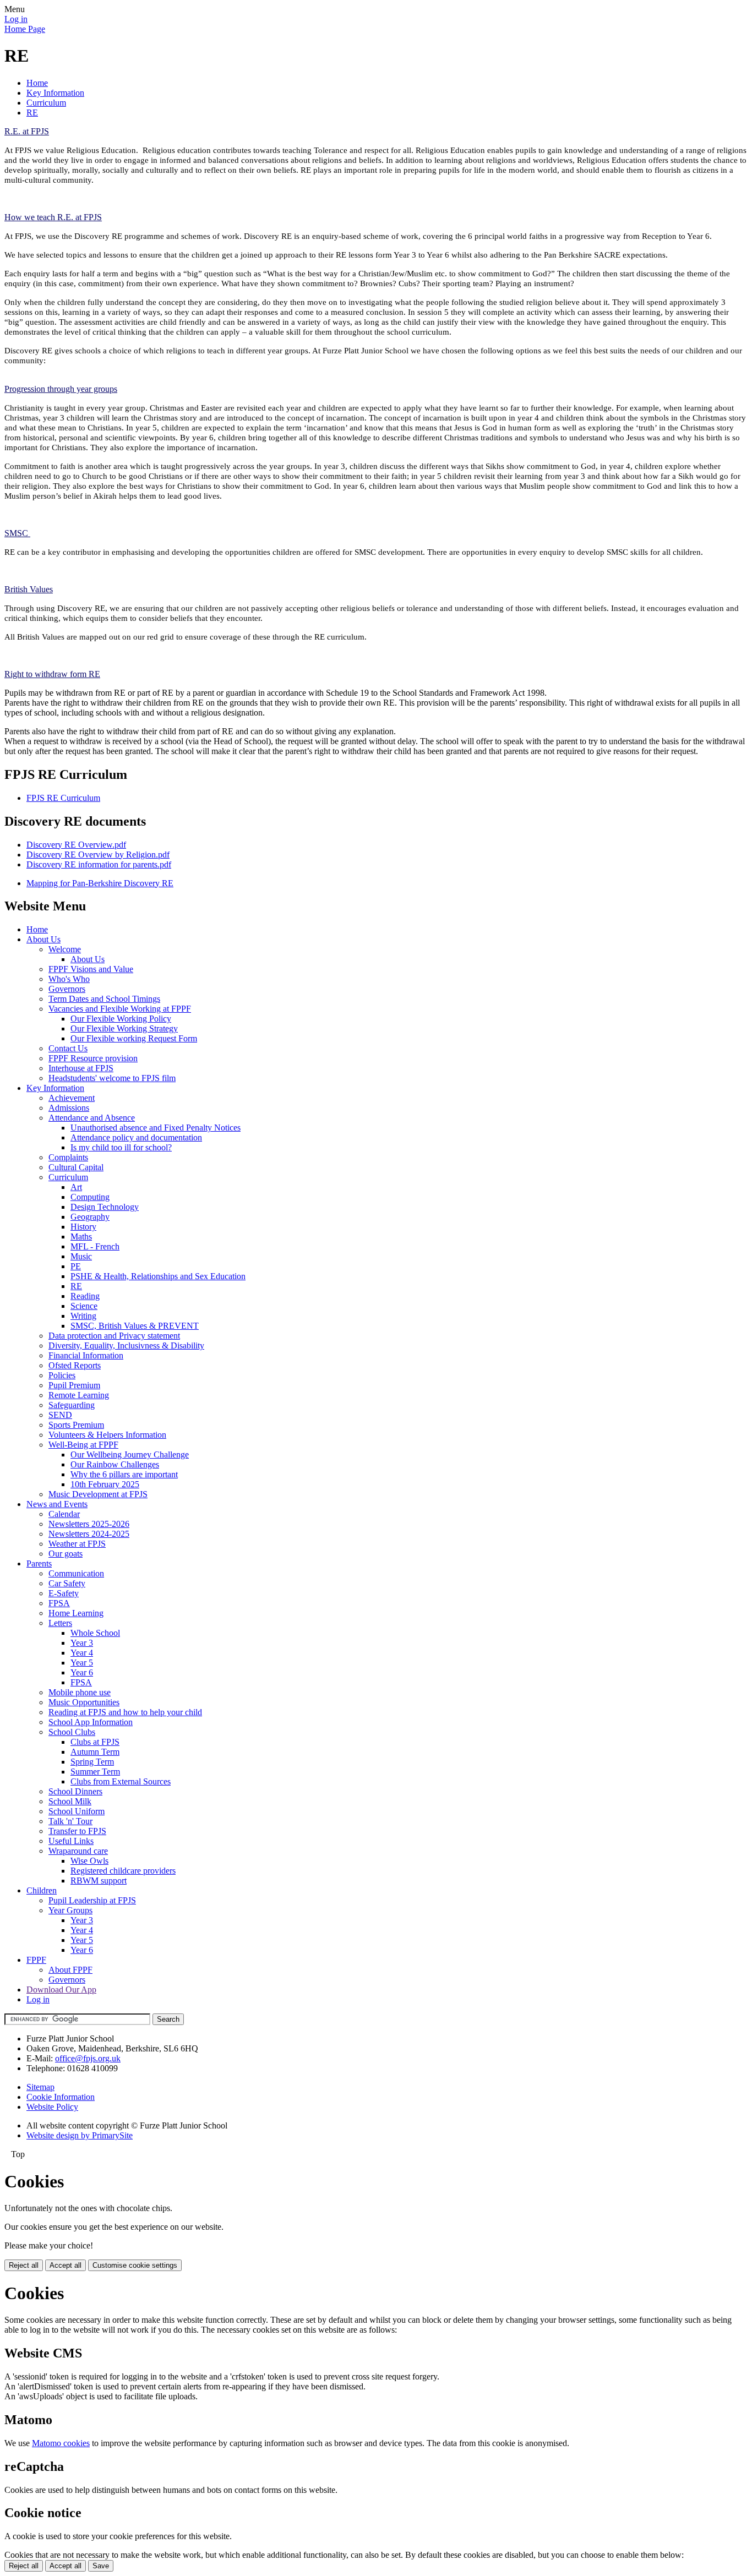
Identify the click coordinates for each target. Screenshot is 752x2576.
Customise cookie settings (135, 2265)
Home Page (25, 29)
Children (42, 1890)
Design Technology (105, 1207)
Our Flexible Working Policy (121, 1019)
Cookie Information (61, 2097)
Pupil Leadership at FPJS (92, 1900)
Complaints (68, 1157)
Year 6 (82, 1672)
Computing (90, 1197)
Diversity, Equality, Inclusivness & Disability (126, 1346)
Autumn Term (95, 1752)
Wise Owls (89, 1861)
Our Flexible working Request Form (134, 1038)
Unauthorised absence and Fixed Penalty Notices (156, 1128)
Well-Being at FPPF (83, 1445)
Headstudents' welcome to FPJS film (112, 1078)
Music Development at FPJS (98, 1494)
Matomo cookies (61, 2443)
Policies (62, 1375)
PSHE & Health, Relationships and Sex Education (158, 1276)
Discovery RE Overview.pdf (76, 845)
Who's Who (69, 979)
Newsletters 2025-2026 (89, 1524)
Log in (16, 19)
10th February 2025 (105, 1484)
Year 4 (82, 1653)
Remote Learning (79, 1395)
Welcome (65, 949)
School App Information (91, 1722)
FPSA (59, 1603)
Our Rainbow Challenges (115, 1464)
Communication (76, 1573)
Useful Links (71, 1841)
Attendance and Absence (92, 1118)
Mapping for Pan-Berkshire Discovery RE (100, 883)
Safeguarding (72, 1405)
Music (81, 1256)
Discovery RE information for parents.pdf (99, 864)
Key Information (55, 93)
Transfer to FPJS (77, 1831)
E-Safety (64, 1593)
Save (101, 2566)
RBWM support (99, 1881)
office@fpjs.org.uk (88, 2058)
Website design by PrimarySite (80, 2135)
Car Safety (67, 1583)
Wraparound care (78, 1851)
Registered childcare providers (123, 1871)
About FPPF (70, 1970)
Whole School (95, 1633)
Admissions (69, 1108)
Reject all (24, 2265)
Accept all (66, 2265)
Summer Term (95, 1772)
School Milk (70, 1801)
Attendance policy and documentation (136, 1137)
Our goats (66, 1554)
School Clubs (72, 1732)
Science (84, 1306)
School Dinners (75, 1791)
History (83, 1227)
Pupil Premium (74, 1385)
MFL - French (95, 1246)
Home (37, 83)
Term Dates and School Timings (104, 999)
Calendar (64, 1514)
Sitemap (40, 2087)
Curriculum (46, 103)
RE (32, 113)
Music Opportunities (84, 1702)
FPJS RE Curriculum (63, 798)
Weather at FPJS (77, 1544)
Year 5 (82, 1663)
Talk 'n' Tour (70, 1821)
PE (76, 1266)
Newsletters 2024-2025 (89, 1534)
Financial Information (86, 1355)
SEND (60, 1415)
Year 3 (82, 1643)
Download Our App (61, 1990)
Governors (67, 989)
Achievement (72, 1098)
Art (76, 1187)
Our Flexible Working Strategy (124, 1028)
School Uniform (77, 1811)
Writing (83, 1316)
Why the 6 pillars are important (124, 1474)
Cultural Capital (76, 1167)
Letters (60, 1623)
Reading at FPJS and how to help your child (125, 1712)
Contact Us (68, 1048)
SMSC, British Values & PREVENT (135, 1326)
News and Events (57, 1504)
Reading (85, 1296)
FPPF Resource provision (93, 1058)
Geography (90, 1217)
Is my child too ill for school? (121, 1147)
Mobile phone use (80, 1692)
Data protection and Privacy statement (114, 1336)
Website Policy (52, 2107)
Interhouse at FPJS (81, 1068)
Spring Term (92, 1762)
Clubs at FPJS (95, 1742)
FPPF (36, 1960)
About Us (43, 939)
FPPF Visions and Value (91, 969)
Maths (81, 1237)
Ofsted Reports (75, 1365)
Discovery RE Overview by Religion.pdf (98, 855)
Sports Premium (76, 1425)
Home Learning (76, 1613)
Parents (39, 1563)
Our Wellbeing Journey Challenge (130, 1455)
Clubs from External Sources (121, 1781)
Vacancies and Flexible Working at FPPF (120, 1009)
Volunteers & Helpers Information (107, 1435)
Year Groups (70, 1910)
